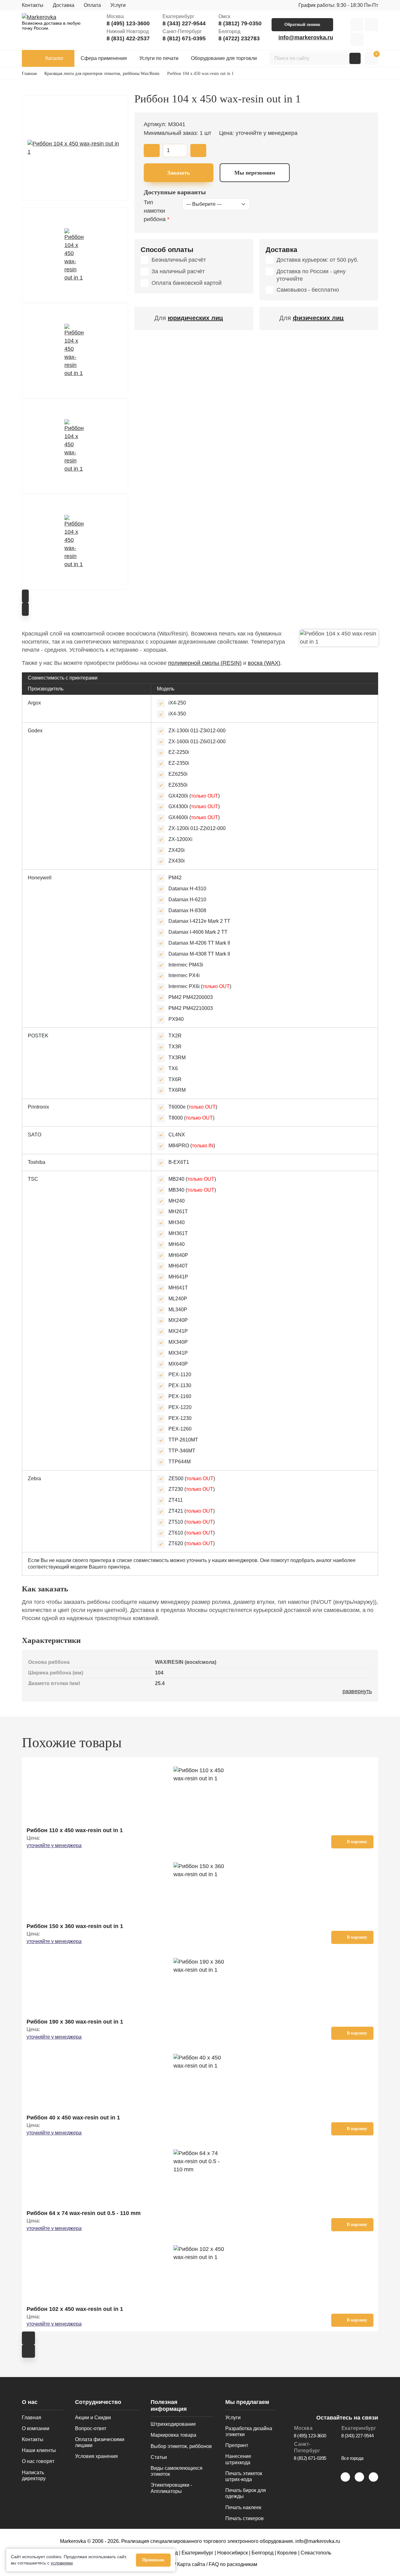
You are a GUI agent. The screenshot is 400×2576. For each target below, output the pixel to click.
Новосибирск (232, 2553)
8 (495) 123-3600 (128, 23)
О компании (36, 2428)
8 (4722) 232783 (239, 38)
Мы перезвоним (255, 173)
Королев (287, 2553)
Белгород (262, 2553)
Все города (352, 2458)
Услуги (118, 5)
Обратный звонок (302, 25)
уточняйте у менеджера (54, 1845)
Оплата (92, 5)
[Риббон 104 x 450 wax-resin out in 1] (75, 148)
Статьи (159, 2457)
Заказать (179, 173)
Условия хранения (96, 2456)
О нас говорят (38, 2461)
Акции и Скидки (93, 2418)
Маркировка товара (173, 2435)
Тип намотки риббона (155, 211)
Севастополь (316, 2553)
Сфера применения (104, 58)
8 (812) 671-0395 (184, 38)
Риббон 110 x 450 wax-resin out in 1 (75, 1830)
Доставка (64, 5)
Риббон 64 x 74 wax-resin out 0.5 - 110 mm (84, 2213)
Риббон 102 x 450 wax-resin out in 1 (75, 2309)
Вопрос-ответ (91, 2428)
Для (189, 318)
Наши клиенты (39, 2450)
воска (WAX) (264, 663)
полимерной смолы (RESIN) (205, 663)
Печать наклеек (243, 2507)
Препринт (237, 2445)
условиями (62, 2563)
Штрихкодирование (173, 2424)
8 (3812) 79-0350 (240, 23)
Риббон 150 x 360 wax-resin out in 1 (75, 1926)
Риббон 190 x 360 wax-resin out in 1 (75, 2022)
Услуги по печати (159, 58)
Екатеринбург (197, 2553)
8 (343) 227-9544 (184, 23)
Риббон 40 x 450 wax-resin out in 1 (73, 2118)
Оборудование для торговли (224, 58)
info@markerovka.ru (306, 37)
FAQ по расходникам (233, 2564)
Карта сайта (191, 2564)
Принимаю (153, 2560)
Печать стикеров (245, 2518)
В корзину (357, 1842)
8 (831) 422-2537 (128, 38)
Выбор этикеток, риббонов (181, 2446)
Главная (32, 2418)
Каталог (54, 58)
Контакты (33, 5)
